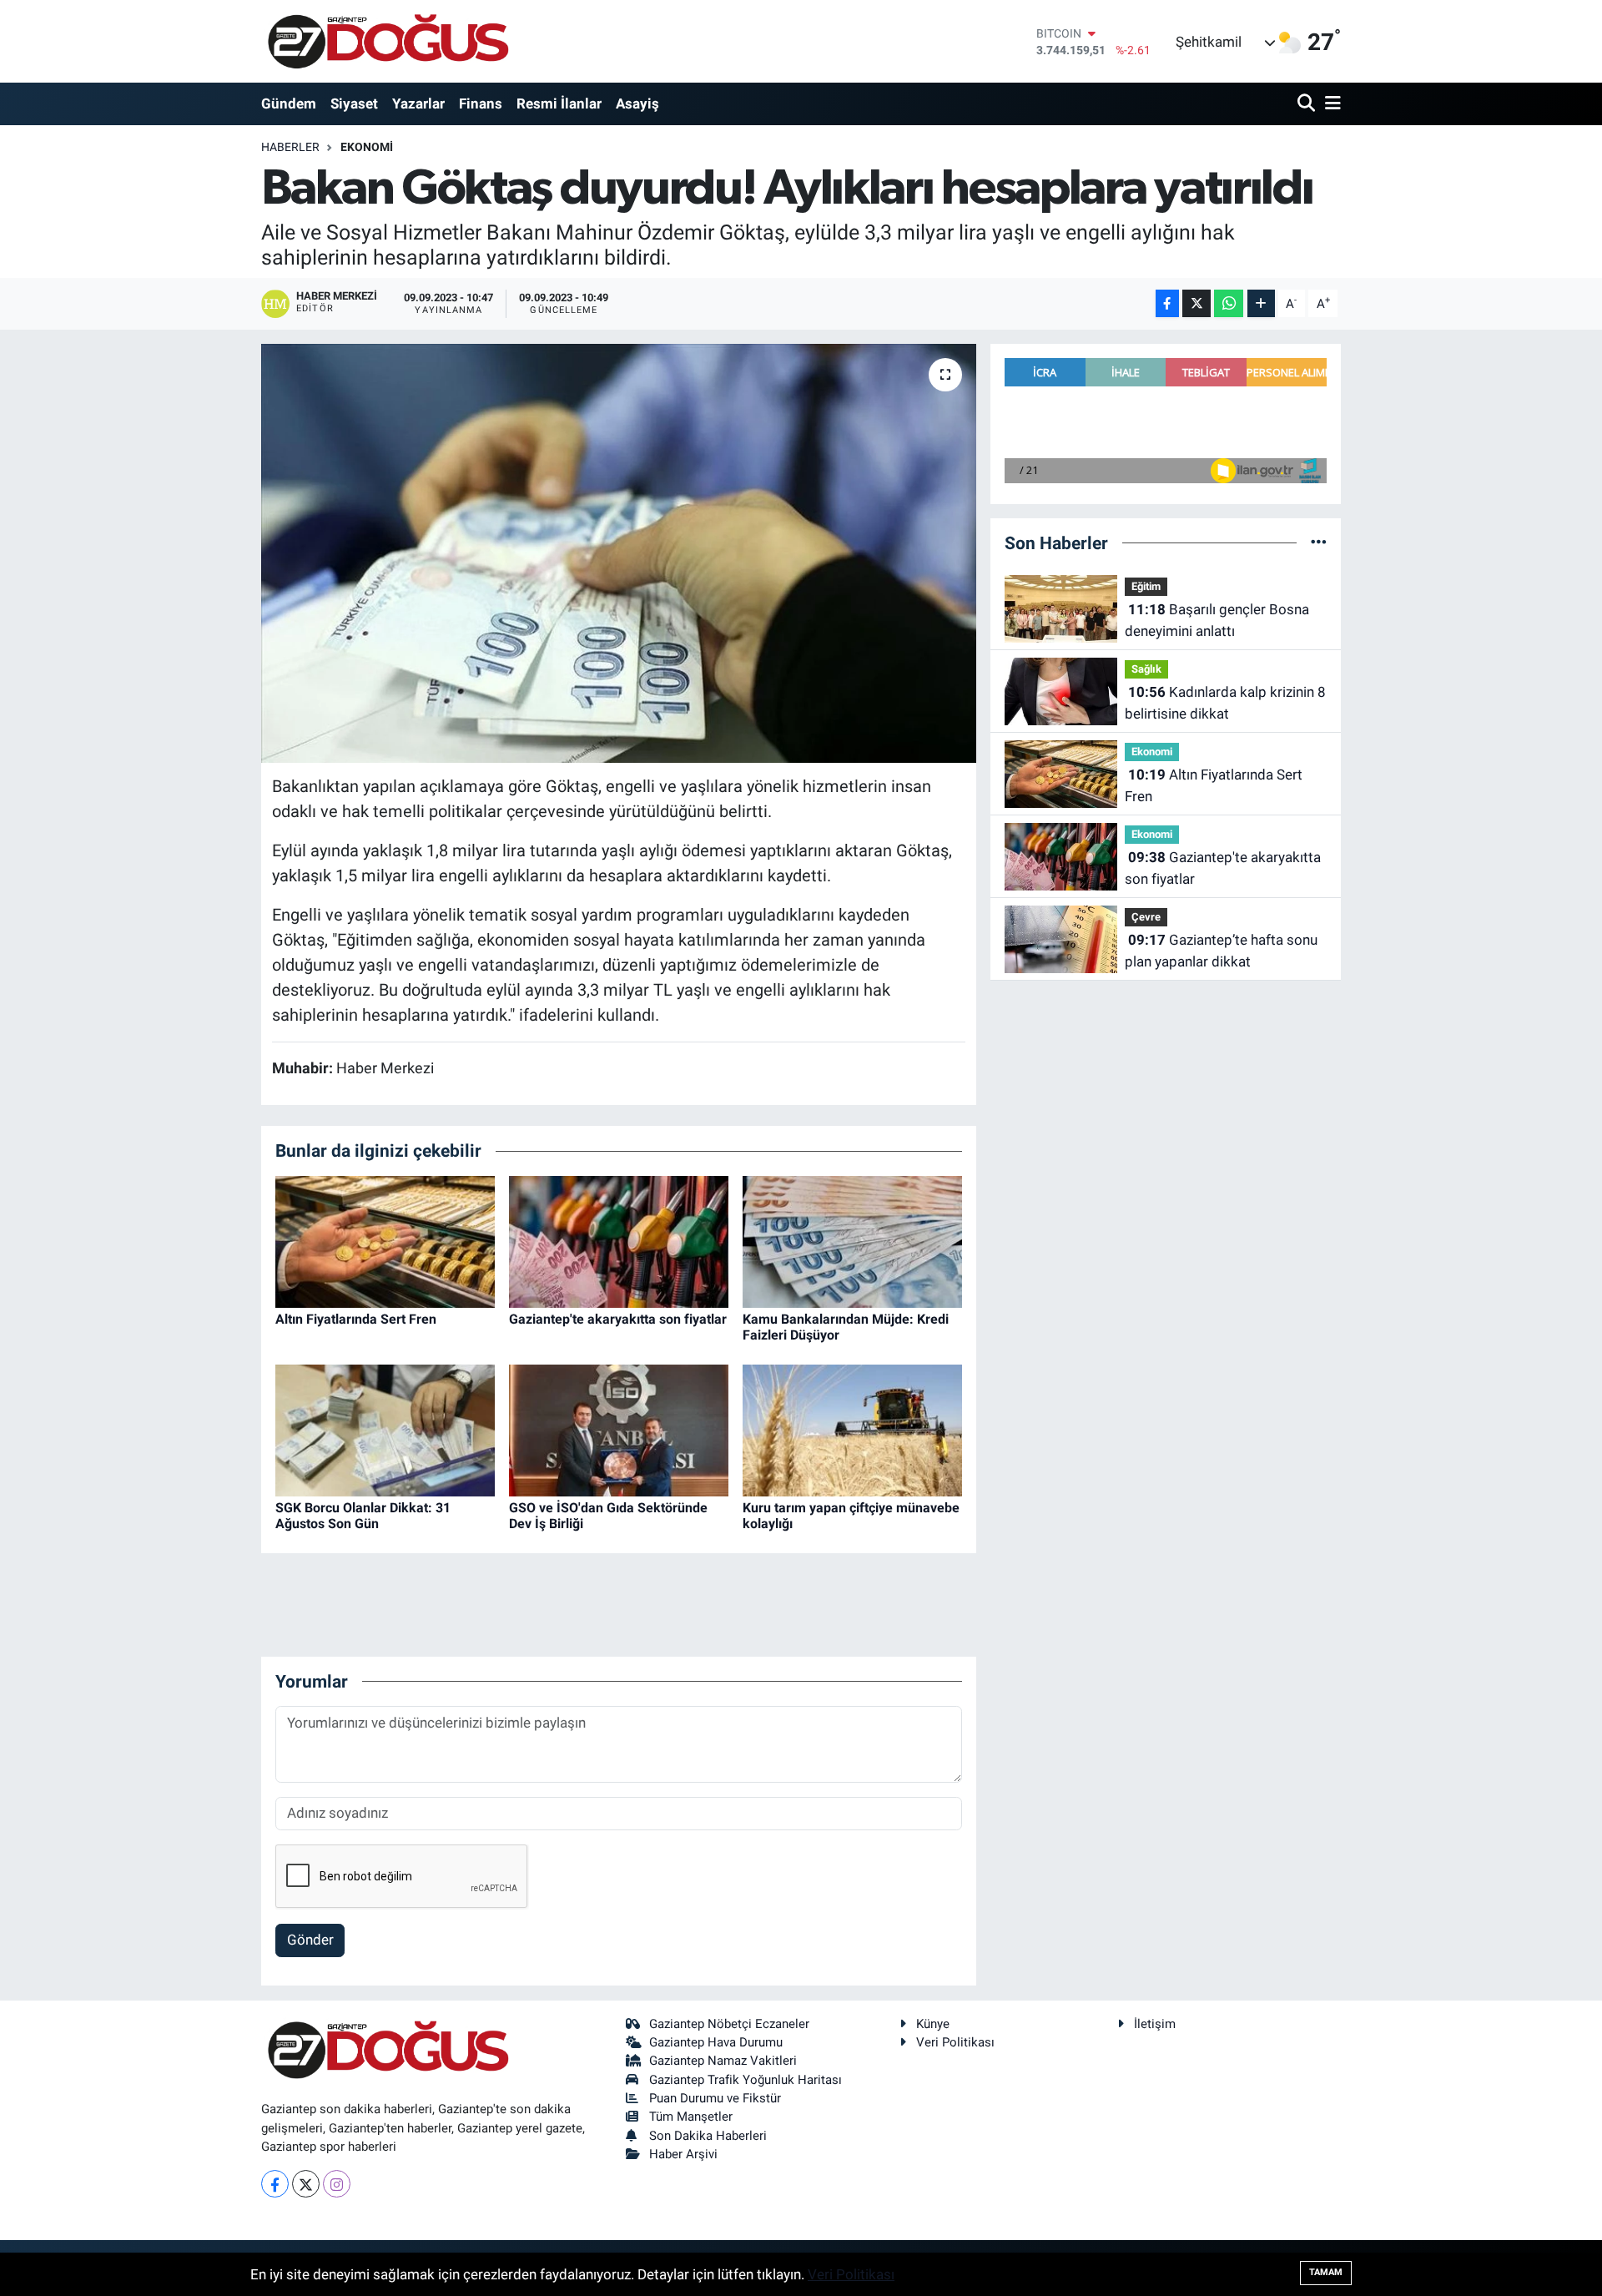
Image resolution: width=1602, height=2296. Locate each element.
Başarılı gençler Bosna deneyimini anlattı (1217, 620)
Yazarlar (418, 103)
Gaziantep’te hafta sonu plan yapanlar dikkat (1221, 951)
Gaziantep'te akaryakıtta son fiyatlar (618, 1319)
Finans (481, 103)
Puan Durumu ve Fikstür (715, 2098)
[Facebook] (275, 2184)
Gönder (310, 1940)
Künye (933, 2024)
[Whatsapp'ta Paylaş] (1229, 303)
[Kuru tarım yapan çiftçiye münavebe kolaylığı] (852, 1429)
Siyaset (354, 103)
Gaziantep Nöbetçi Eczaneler (729, 2024)
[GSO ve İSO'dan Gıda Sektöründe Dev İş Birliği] (619, 1429)
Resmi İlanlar (559, 103)
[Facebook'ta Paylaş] (1167, 303)
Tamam (1326, 2272)
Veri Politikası (955, 2042)
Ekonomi (367, 147)
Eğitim (1146, 586)
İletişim (1155, 2024)
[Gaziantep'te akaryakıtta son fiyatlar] (619, 1240)
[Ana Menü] (1330, 104)
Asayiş (637, 103)
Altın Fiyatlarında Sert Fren (356, 1319)
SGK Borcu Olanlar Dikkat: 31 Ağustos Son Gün (363, 1516)
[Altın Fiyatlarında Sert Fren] (385, 1240)
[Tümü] (1319, 542)
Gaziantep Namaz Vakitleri (723, 2061)
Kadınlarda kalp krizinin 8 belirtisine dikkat (1225, 703)
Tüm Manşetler (691, 2117)
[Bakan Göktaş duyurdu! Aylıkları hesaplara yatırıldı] (619, 553)
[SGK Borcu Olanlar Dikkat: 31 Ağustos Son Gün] (385, 1429)
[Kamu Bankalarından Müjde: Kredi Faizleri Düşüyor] (852, 1240)
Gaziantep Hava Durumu (716, 2042)
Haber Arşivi (683, 2154)
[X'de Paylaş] (1196, 303)
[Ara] (1308, 104)
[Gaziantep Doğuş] (388, 41)
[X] (306, 2184)
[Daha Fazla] (1261, 303)
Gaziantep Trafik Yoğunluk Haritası (746, 2080)
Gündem (289, 103)
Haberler (290, 147)
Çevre (1146, 917)
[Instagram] (337, 2184)
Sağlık (1146, 669)
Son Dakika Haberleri (708, 2136)
